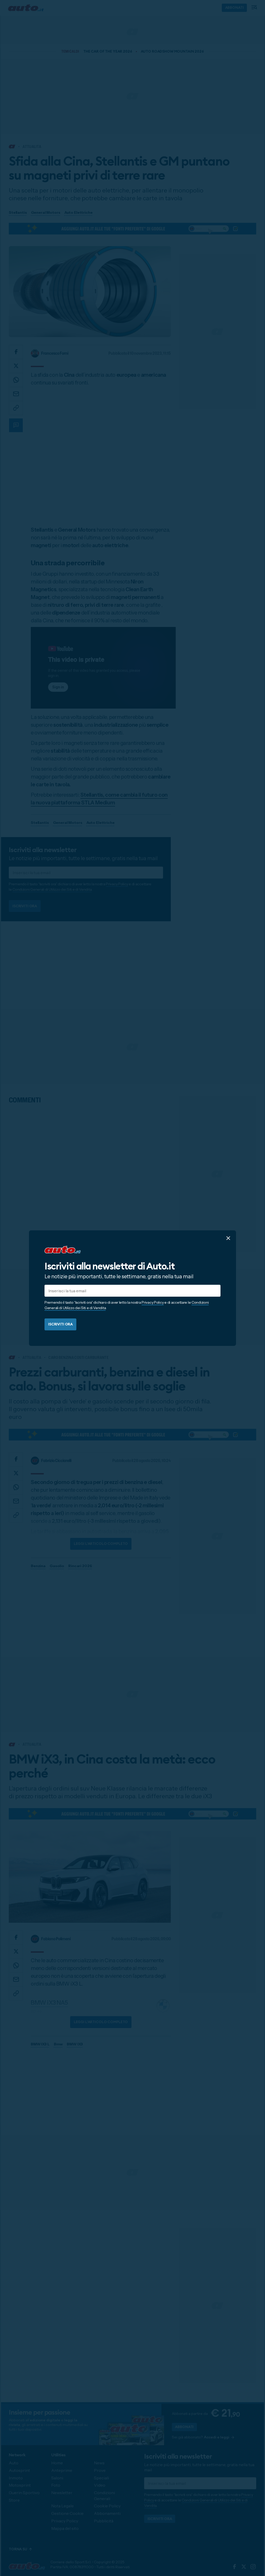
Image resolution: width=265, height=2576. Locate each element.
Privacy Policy (153, 1302)
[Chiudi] (228, 1238)
